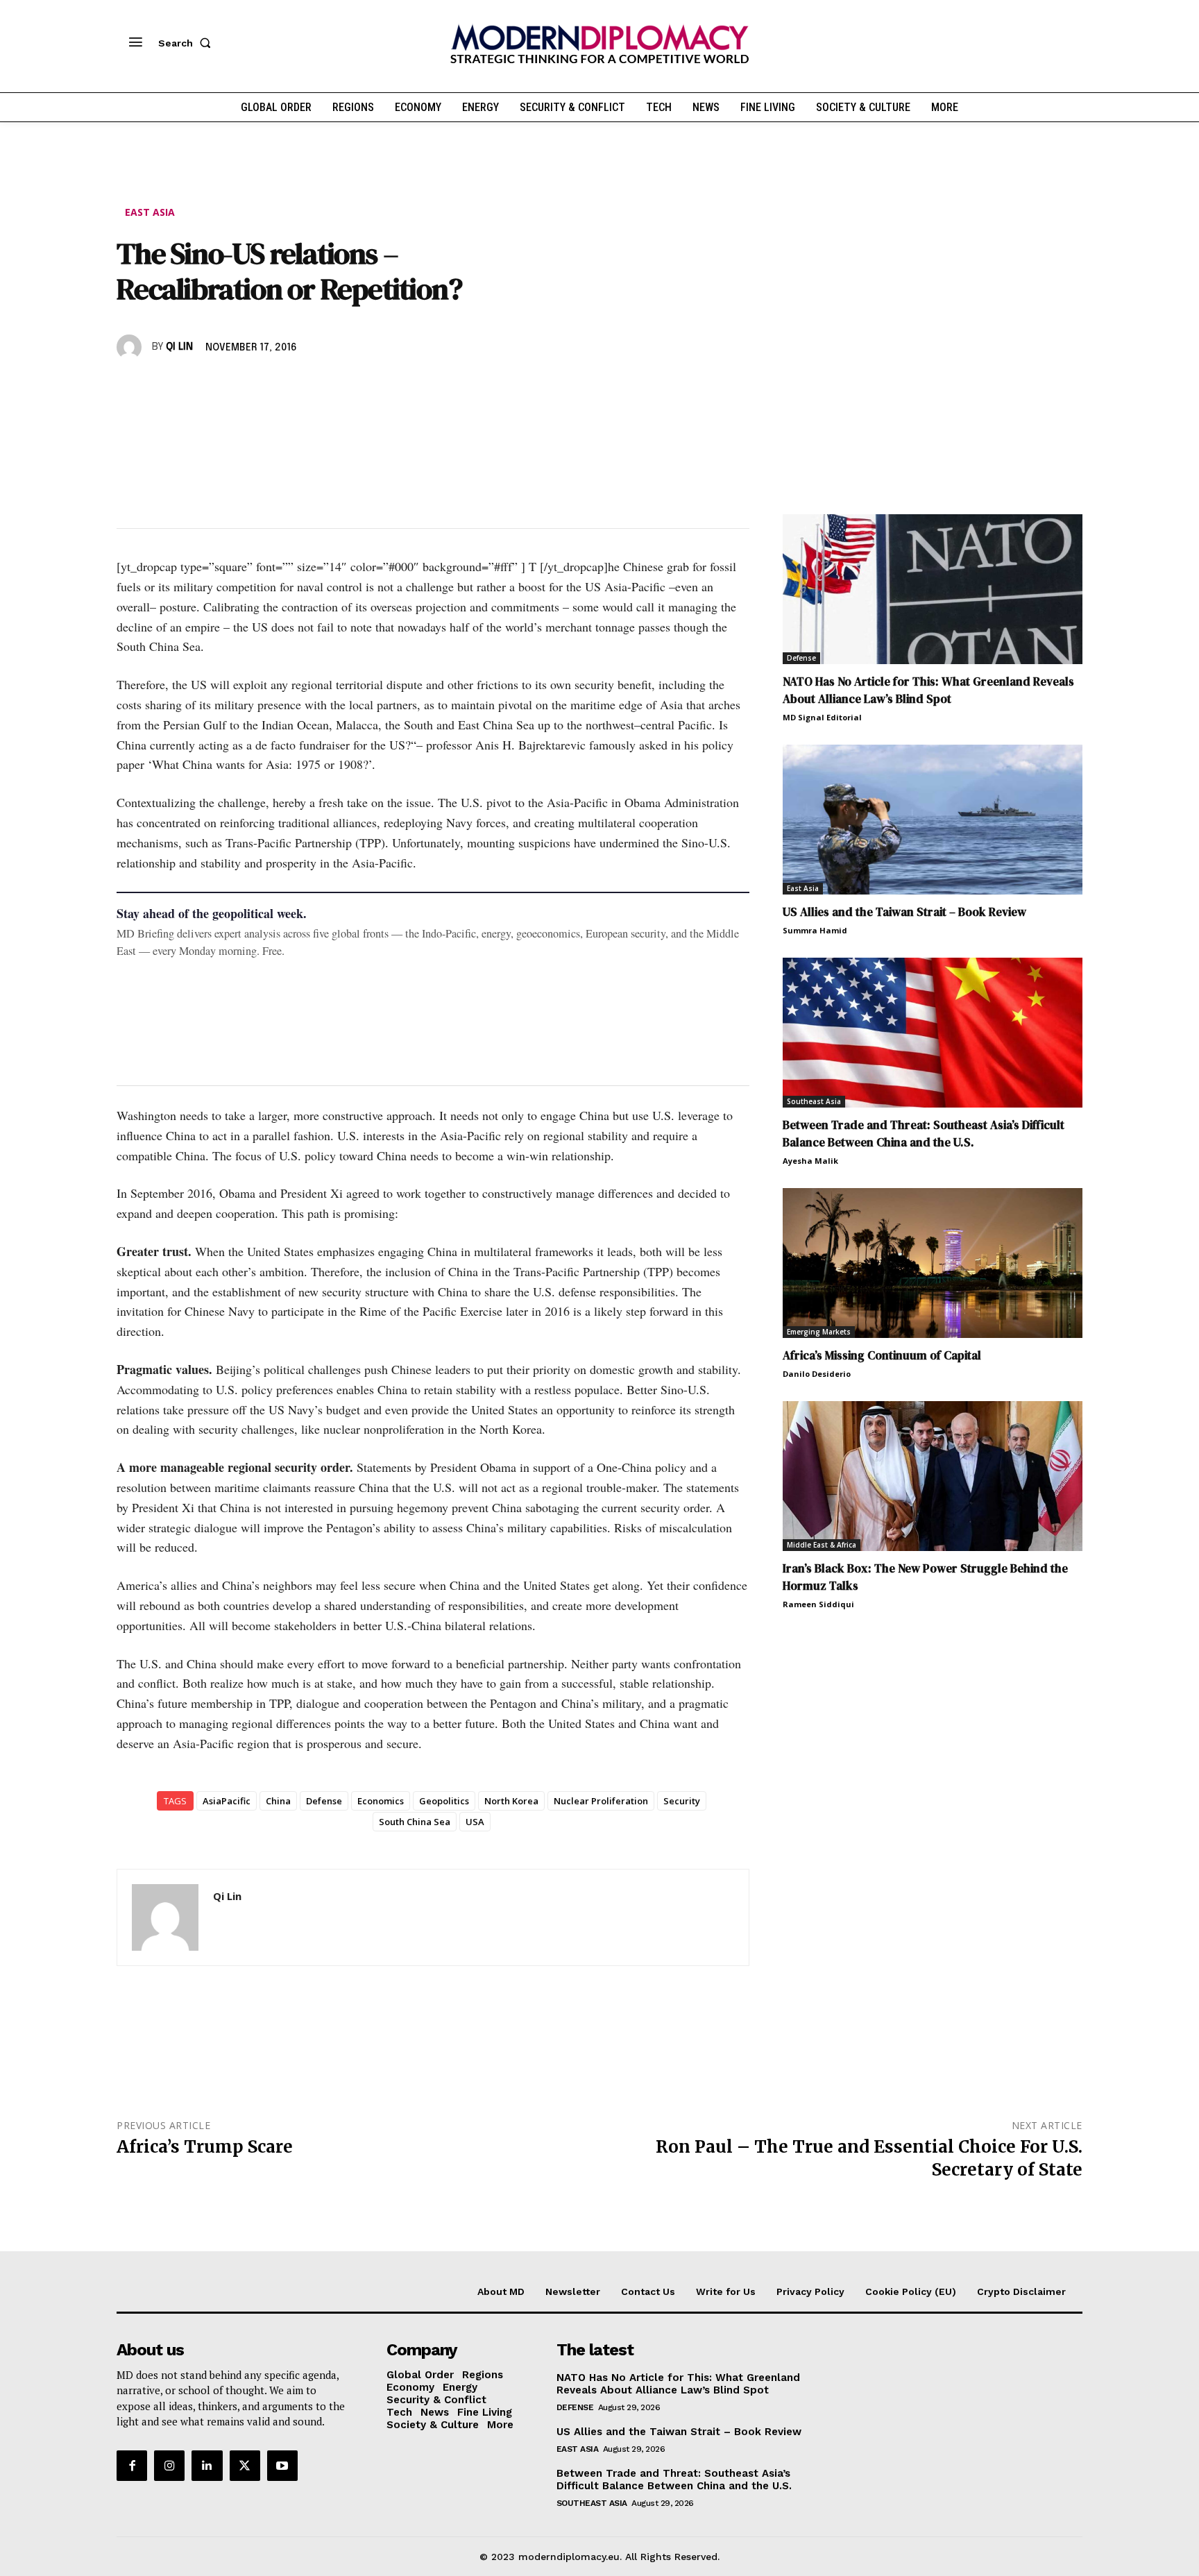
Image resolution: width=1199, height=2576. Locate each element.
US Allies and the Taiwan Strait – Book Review (904, 912)
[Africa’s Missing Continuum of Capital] (933, 1263)
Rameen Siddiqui (818, 1604)
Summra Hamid (815, 930)
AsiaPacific (227, 1801)
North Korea (511, 1801)
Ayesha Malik (810, 1161)
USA (475, 1822)
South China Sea (415, 1822)
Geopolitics (444, 1801)
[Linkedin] (226, 387)
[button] (187, 43)
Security (682, 1801)
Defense (324, 1801)
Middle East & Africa (822, 1545)
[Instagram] (169, 2466)
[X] (162, 387)
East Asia (150, 212)
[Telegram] (290, 387)
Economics (381, 1801)
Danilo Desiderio (817, 1374)
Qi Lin (179, 347)
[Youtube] (282, 2466)
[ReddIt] (258, 387)
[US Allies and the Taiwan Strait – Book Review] (933, 820)
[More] (323, 387)
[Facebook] (130, 387)
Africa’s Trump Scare (205, 2147)
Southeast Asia (814, 1101)
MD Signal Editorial (822, 717)
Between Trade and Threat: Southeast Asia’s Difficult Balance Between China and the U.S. (924, 1134)
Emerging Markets (819, 1332)
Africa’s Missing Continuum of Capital (882, 1355)
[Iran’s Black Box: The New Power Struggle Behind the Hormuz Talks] (933, 1476)
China (278, 1801)
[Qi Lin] (131, 347)
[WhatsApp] (194, 387)
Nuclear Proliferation (601, 1801)
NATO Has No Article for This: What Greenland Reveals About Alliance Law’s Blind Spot (928, 690)
